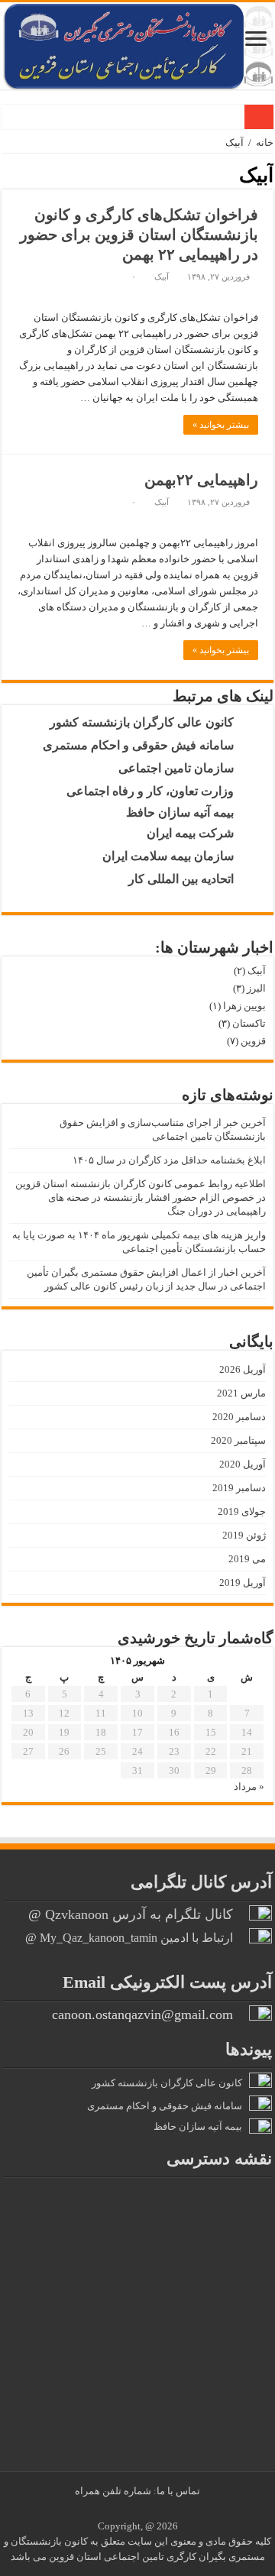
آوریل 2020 (243, 1464)
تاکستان (249, 1023)
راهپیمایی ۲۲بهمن (201, 480)
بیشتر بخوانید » (221, 425)
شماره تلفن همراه (114, 2491)
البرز (256, 988)
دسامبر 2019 (239, 1488)
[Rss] (149, 2509)
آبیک (162, 277)
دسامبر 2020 (239, 1417)
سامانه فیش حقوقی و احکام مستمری (143, 745)
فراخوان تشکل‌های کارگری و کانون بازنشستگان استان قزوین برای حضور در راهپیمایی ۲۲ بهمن (139, 235)
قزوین (253, 1041)
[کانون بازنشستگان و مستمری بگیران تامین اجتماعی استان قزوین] (137, 46)
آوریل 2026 (243, 1369)
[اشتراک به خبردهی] (7, 174)
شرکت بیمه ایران (195, 833)
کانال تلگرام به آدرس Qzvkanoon (139, 1914)
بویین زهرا (244, 1006)
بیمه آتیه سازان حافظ (184, 812)
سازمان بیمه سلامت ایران (173, 856)
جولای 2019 (242, 1511)
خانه (265, 142)
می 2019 (247, 1559)
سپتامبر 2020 (238, 1440)
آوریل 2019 (243, 1582)
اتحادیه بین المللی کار (186, 879)
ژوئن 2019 (244, 1535)
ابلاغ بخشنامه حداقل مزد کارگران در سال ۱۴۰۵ (169, 1160)
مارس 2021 (241, 1393)
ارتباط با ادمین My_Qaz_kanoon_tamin (136, 1938)
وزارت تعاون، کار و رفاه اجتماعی (155, 791)
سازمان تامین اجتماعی (181, 768)
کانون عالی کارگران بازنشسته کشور (146, 722)
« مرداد (249, 1786)
